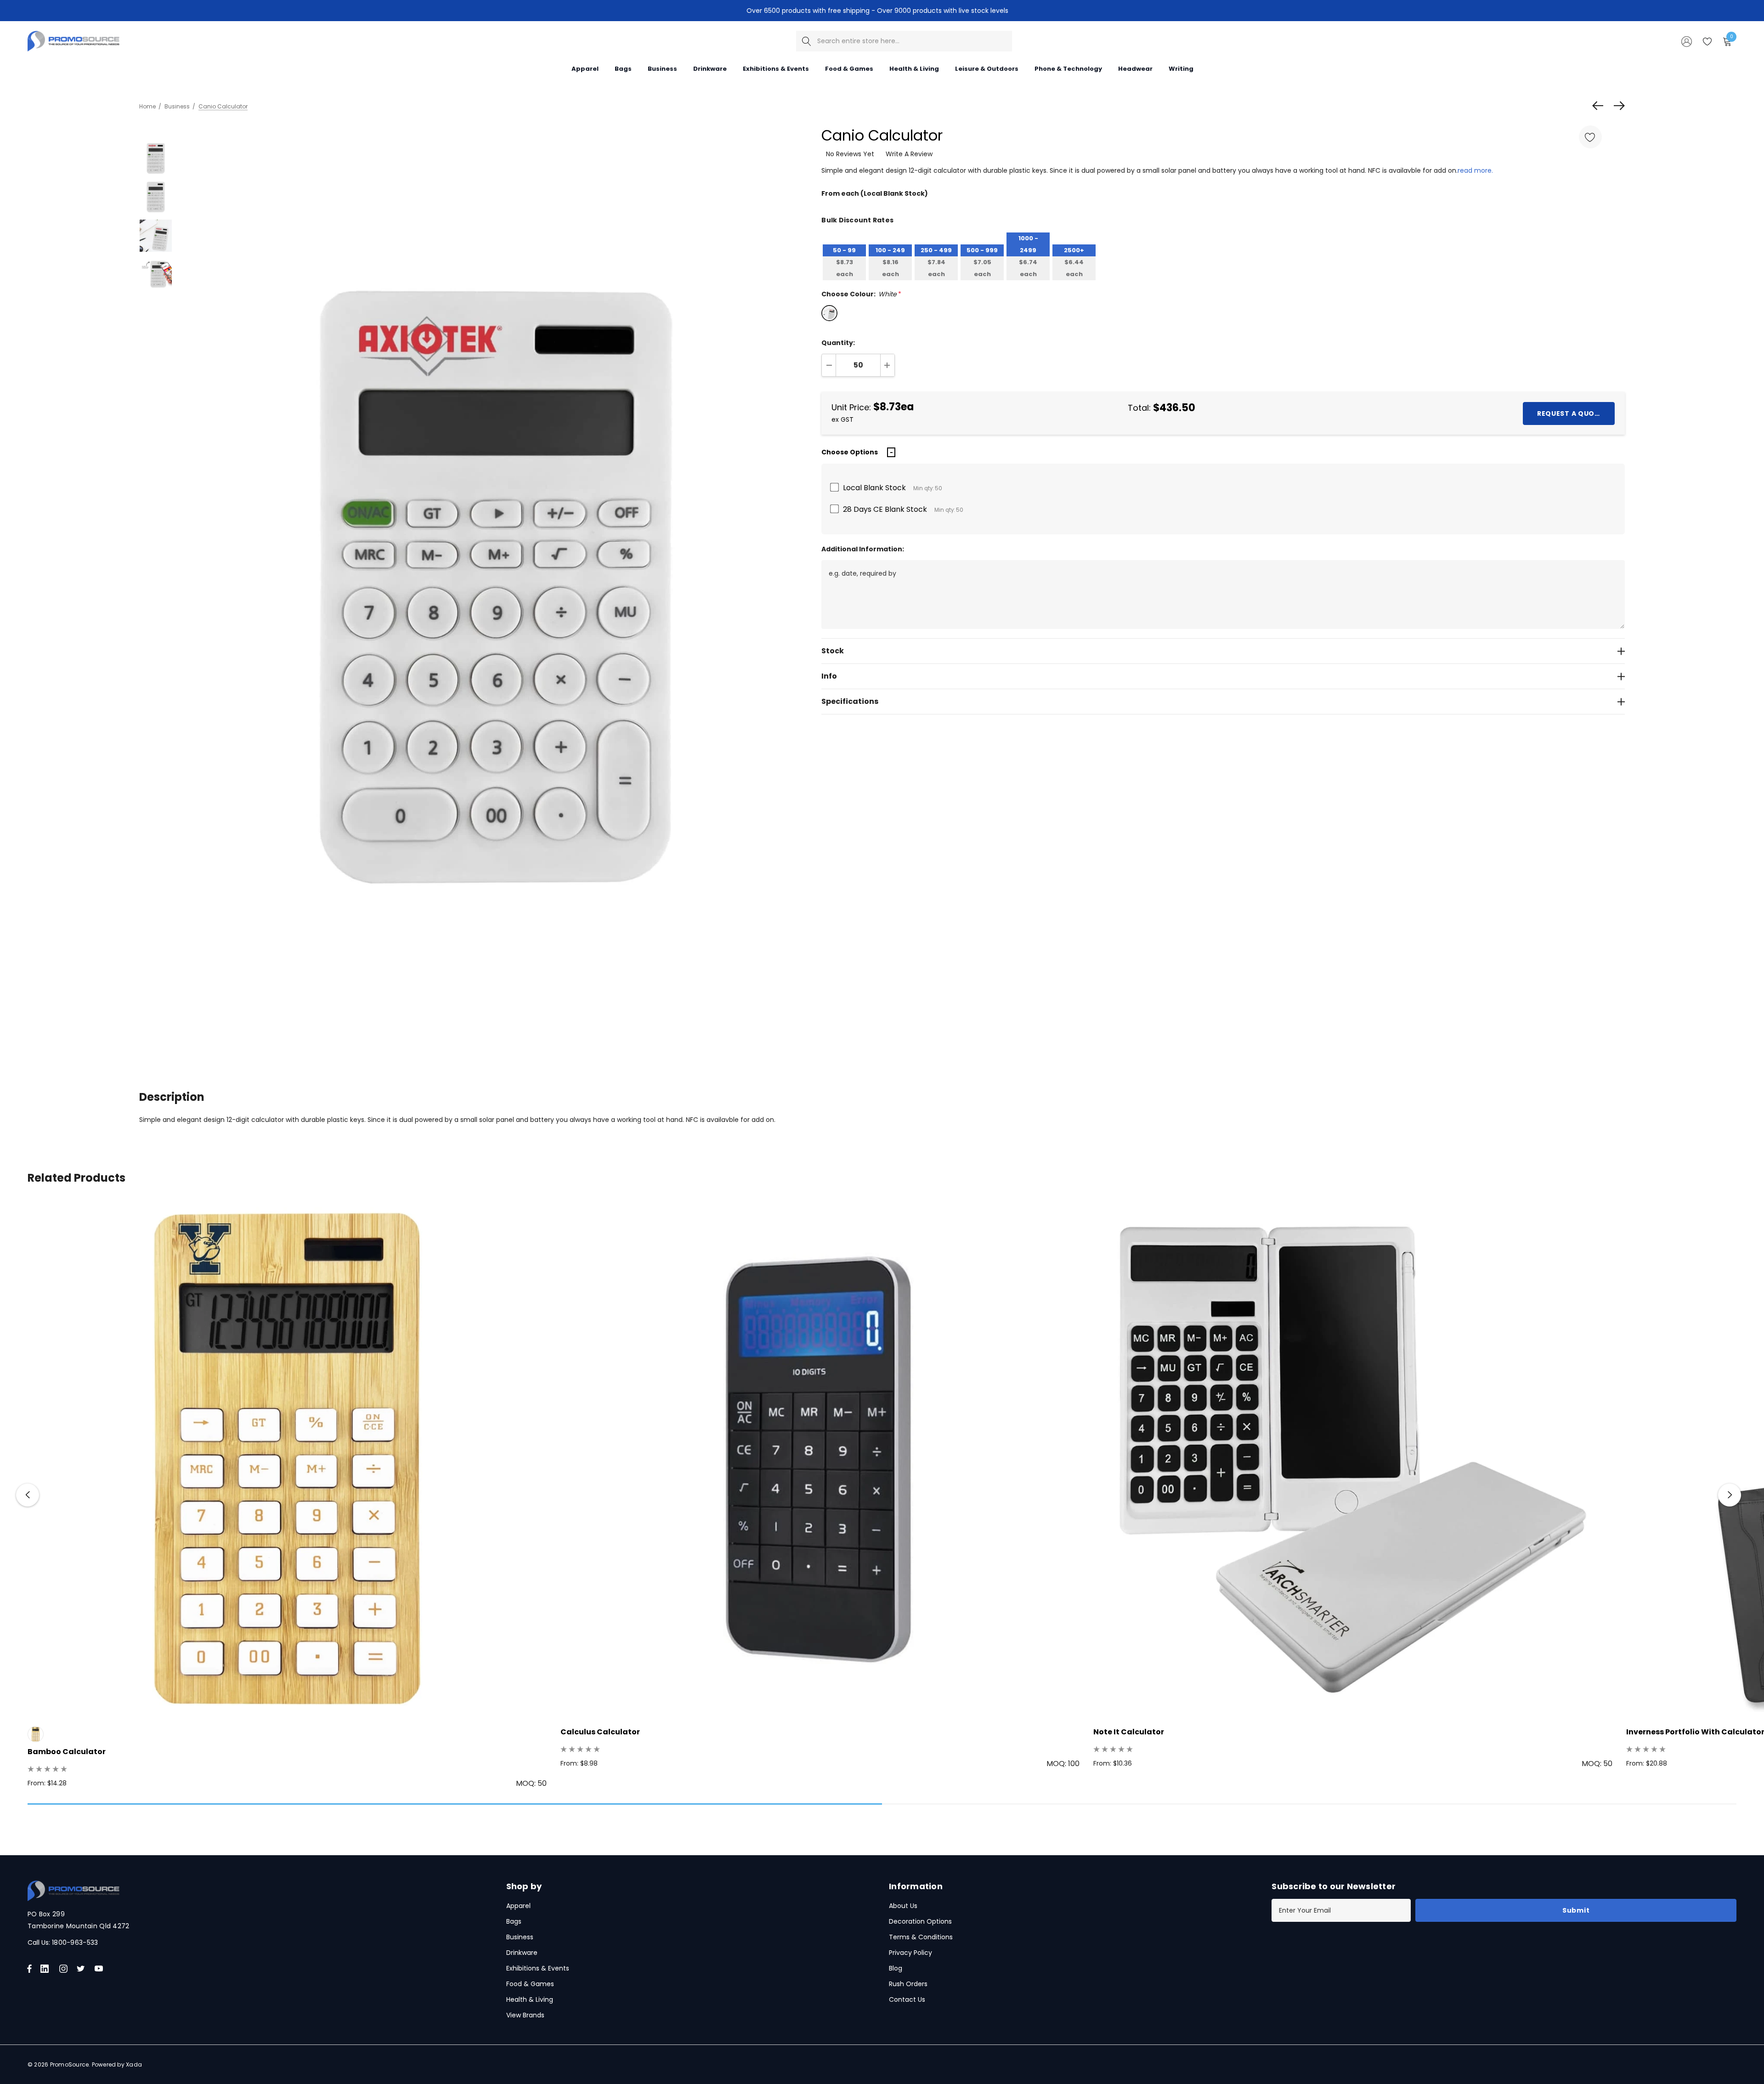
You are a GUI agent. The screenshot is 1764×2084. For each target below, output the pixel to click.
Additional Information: (863, 549)
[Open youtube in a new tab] (101, 1969)
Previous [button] (28, 1495)
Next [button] (1730, 1495)
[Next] (1617, 106)
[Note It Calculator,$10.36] (1353, 1460)
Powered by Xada (117, 2064)
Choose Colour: (861, 294)
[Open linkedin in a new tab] (46, 1969)
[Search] (806, 41)
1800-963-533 (75, 1942)
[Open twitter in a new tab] (82, 1969)
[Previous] (1600, 106)
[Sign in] (1686, 41)
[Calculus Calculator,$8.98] (820, 1460)
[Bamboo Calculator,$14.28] (287, 1460)
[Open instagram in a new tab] (65, 1969)
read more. (1475, 170)
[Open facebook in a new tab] (29, 1969)
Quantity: (838, 343)
